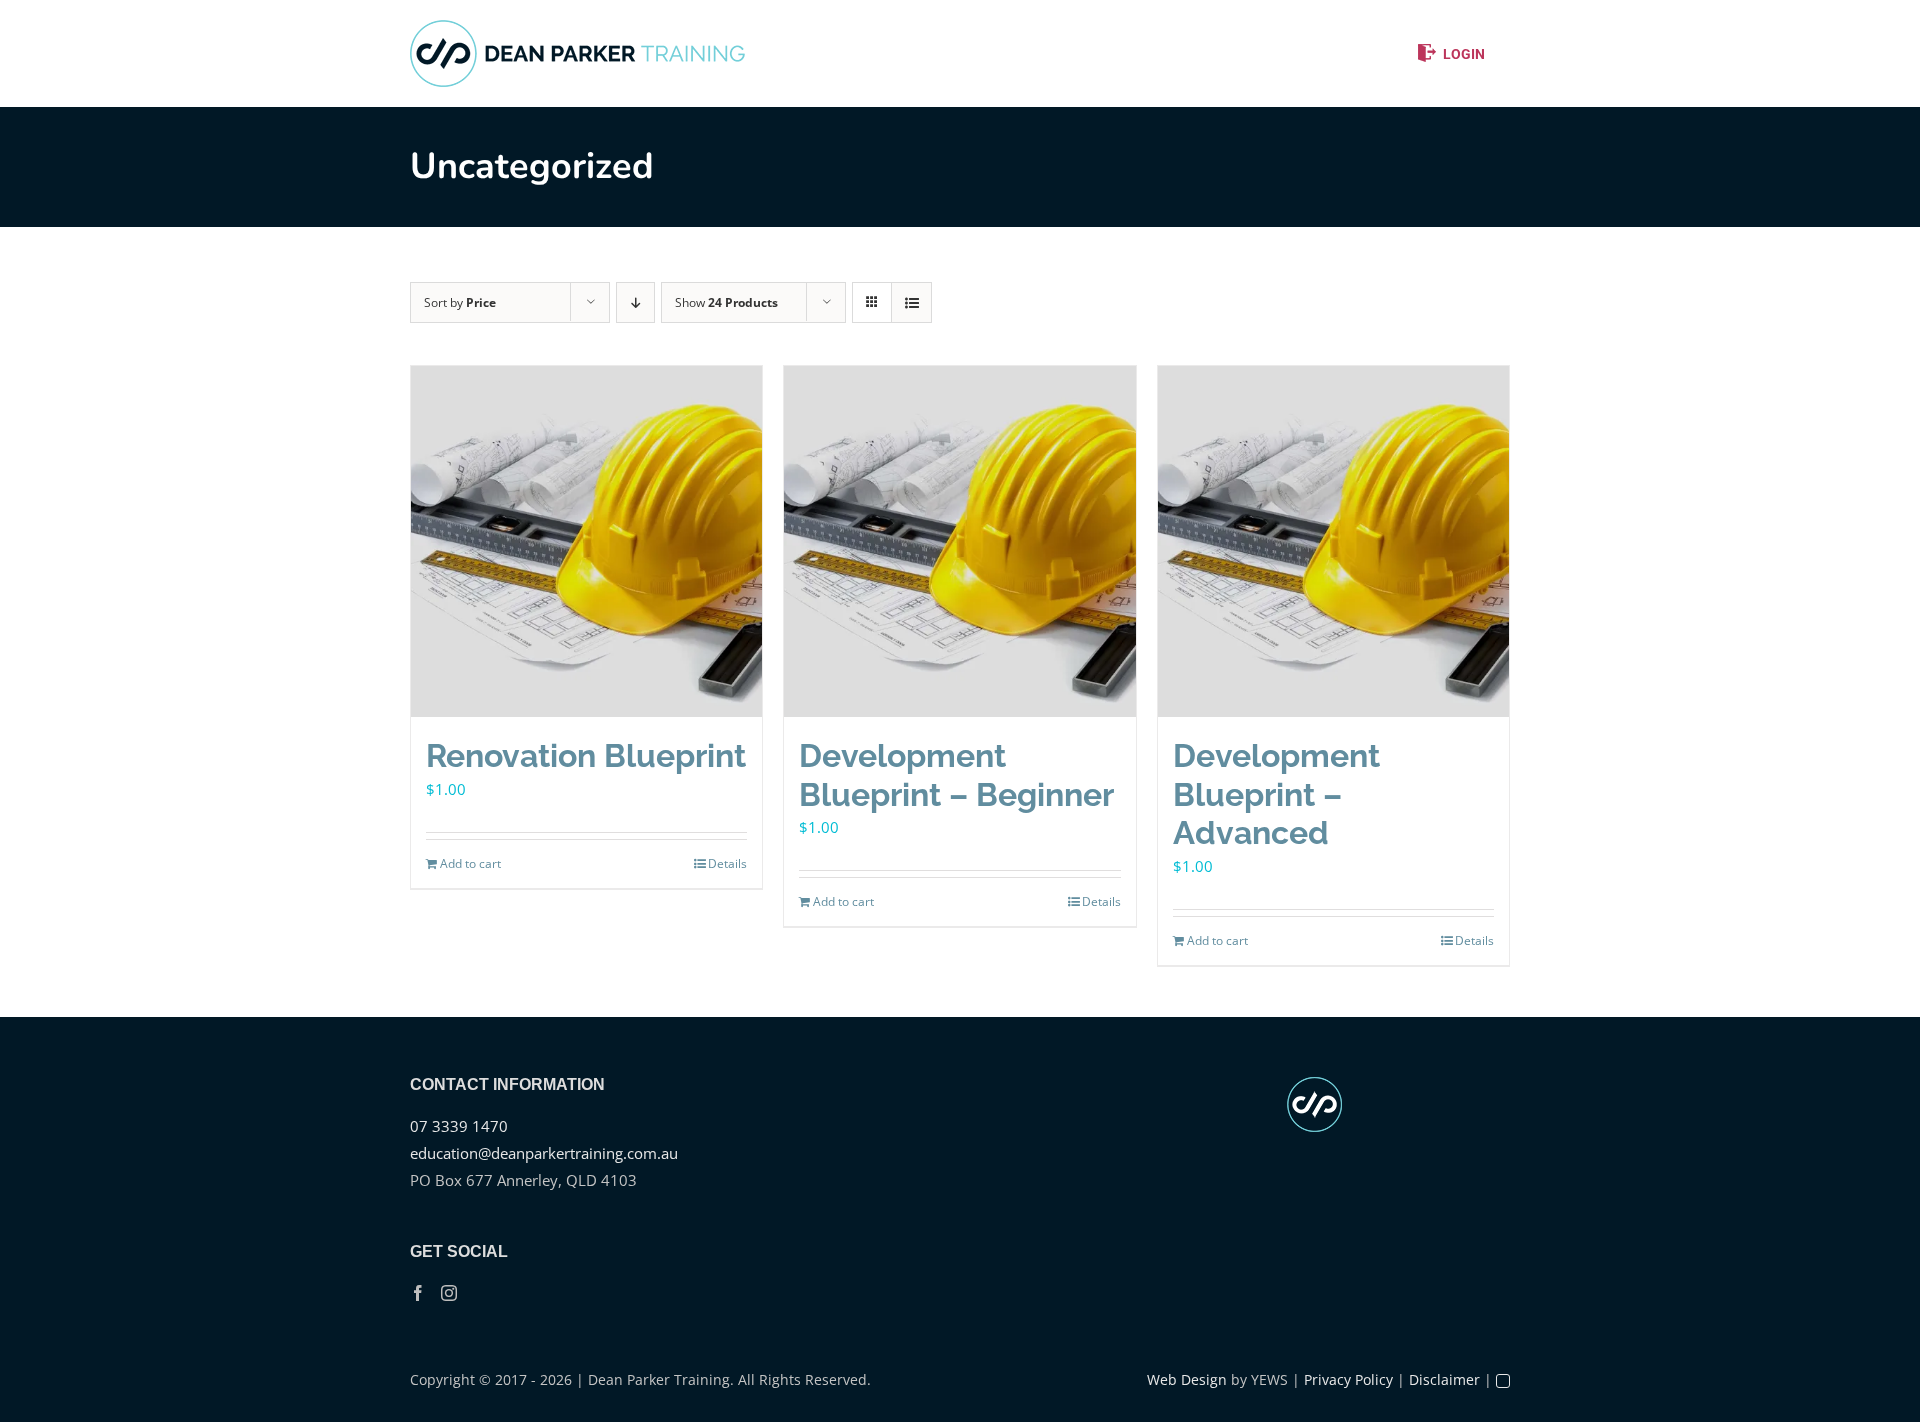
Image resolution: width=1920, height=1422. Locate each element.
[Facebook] (418, 1293)
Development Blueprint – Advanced (1276, 794)
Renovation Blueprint (586, 755)
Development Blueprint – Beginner (956, 774)
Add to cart (470, 863)
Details (727, 863)
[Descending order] (635, 302)
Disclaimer (1444, 1379)
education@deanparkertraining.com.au (544, 1153)
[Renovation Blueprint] (586, 541)
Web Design (1187, 1379)
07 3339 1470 (459, 1126)
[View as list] (911, 302)
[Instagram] (449, 1293)
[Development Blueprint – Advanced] (1333, 541)
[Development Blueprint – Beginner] (959, 541)
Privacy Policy (1348, 1379)
